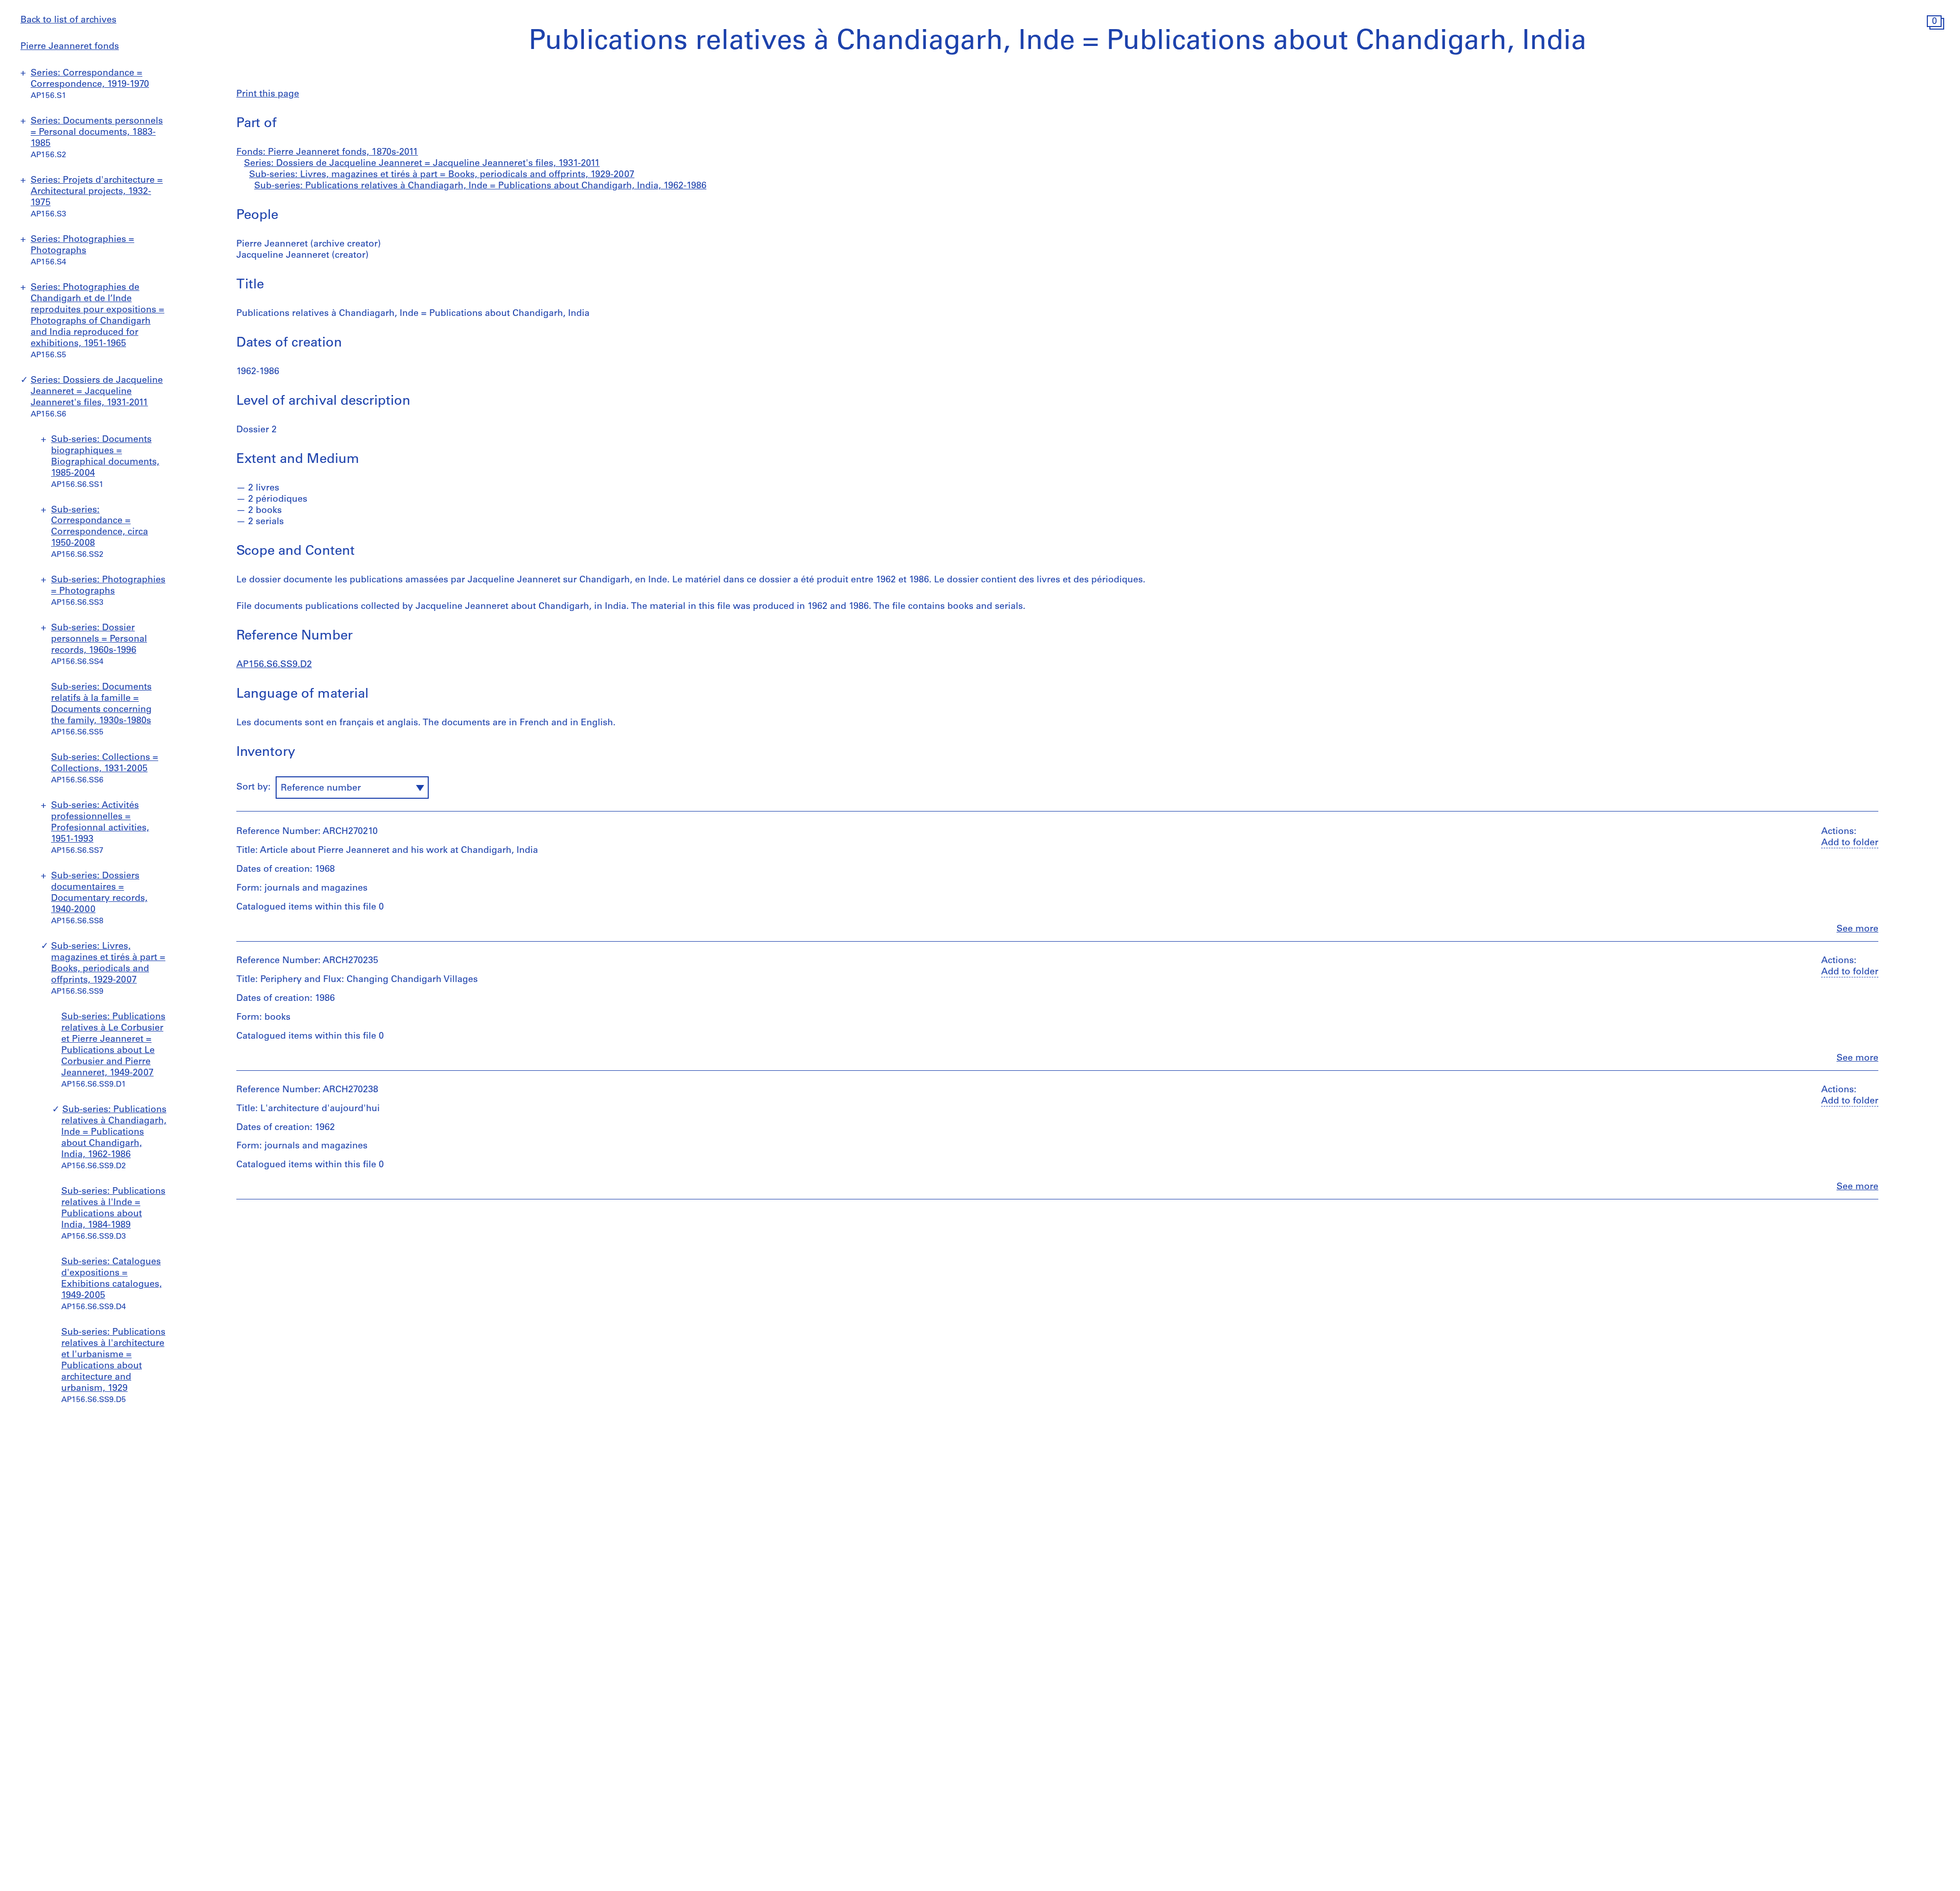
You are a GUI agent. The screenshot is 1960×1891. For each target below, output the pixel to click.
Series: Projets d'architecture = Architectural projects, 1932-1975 (97, 192)
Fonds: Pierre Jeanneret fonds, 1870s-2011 (327, 153)
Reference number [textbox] (321, 789)
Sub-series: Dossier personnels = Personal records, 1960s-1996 (99, 640)
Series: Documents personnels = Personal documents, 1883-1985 (97, 133)
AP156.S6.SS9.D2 (274, 665)
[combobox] (352, 788)
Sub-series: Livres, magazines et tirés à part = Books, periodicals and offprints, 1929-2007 (442, 175)
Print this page (268, 94)
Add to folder (1850, 843)
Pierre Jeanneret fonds (70, 47)
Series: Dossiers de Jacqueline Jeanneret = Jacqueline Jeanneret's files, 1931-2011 (97, 392)
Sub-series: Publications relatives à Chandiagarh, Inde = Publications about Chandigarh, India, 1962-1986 (114, 1133)
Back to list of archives (68, 20)
